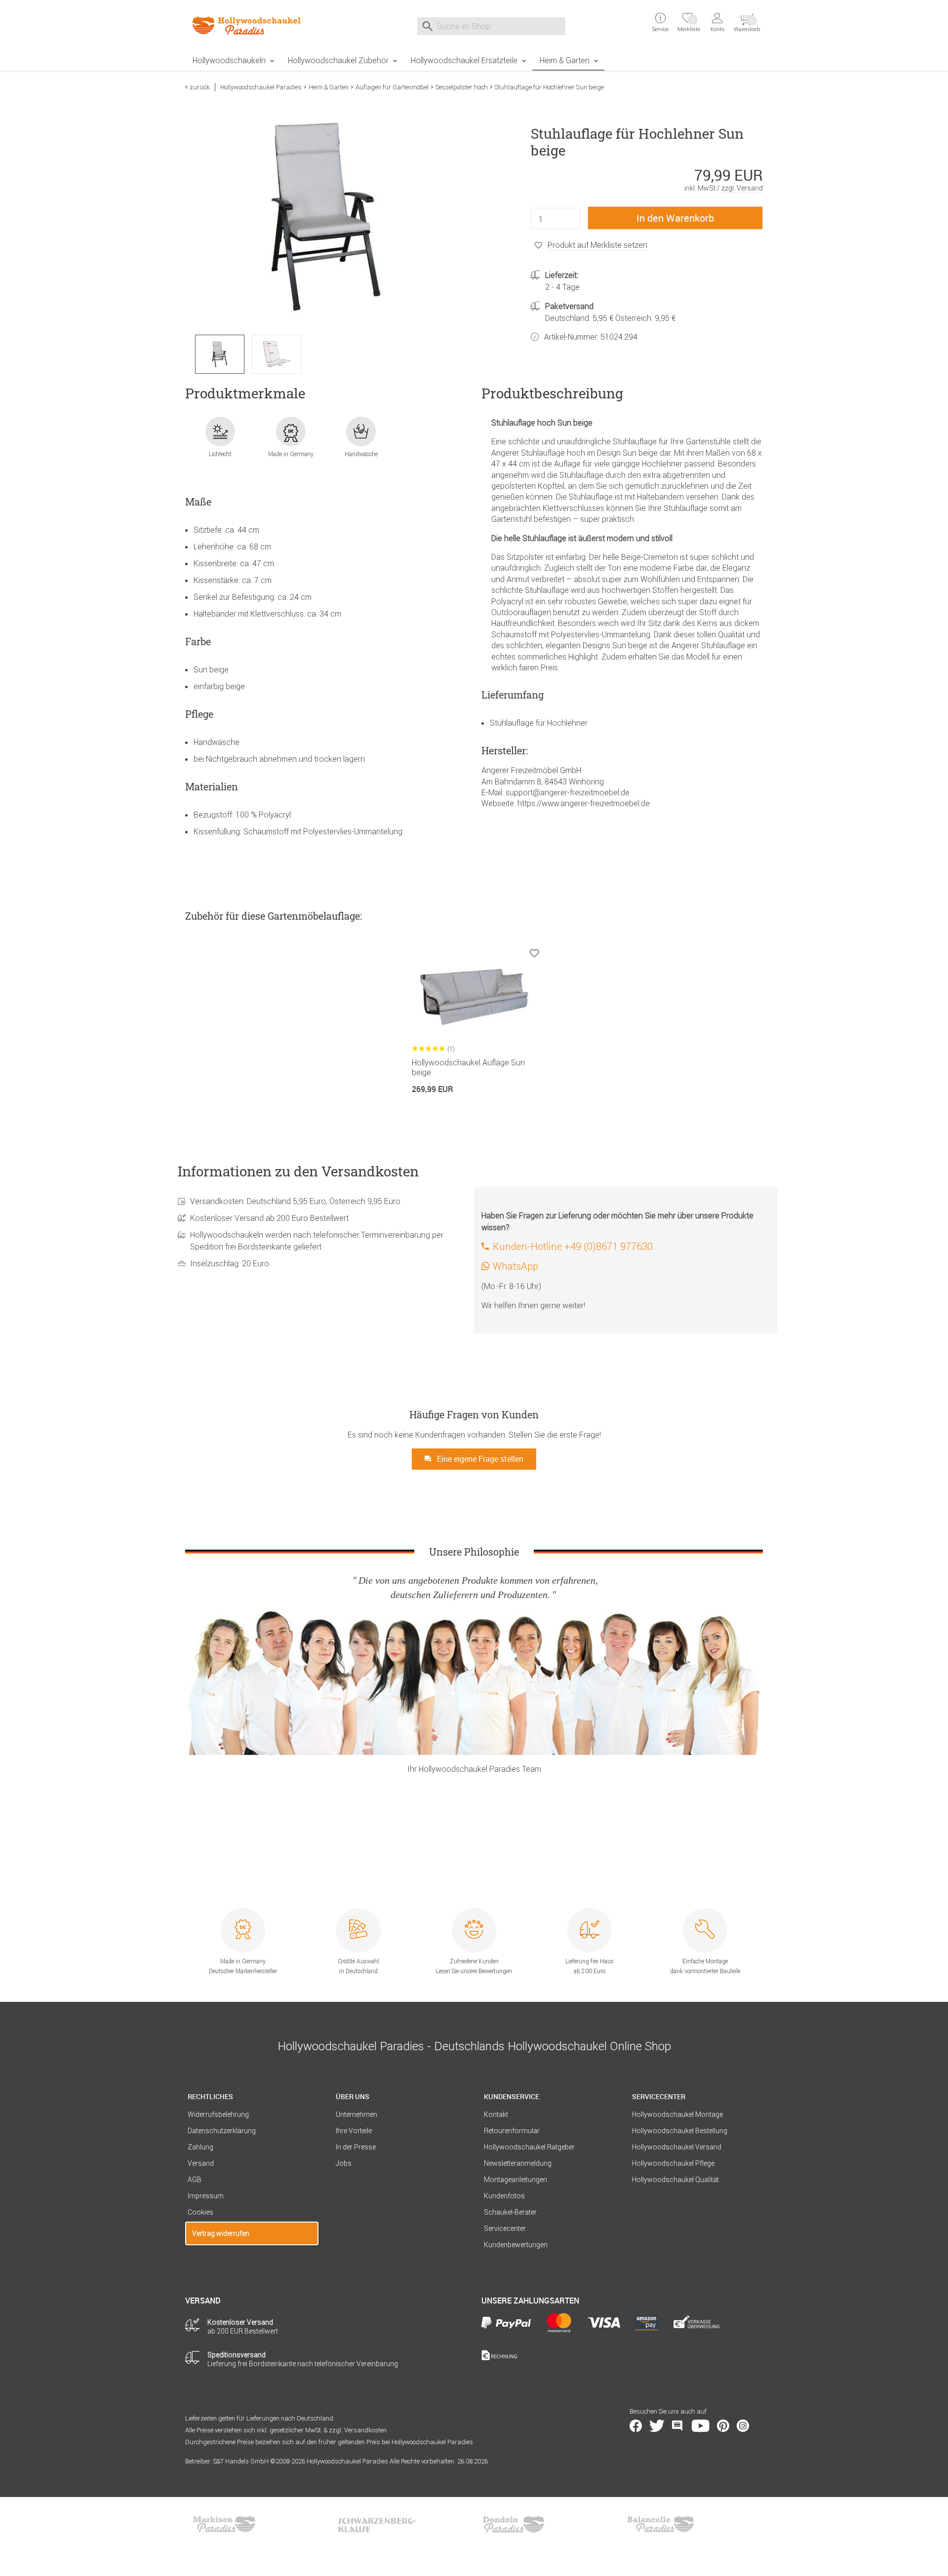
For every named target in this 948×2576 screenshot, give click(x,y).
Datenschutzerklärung (222, 2131)
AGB (195, 2180)
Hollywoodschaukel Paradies (261, 87)
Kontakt (496, 2114)
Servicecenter (505, 2228)
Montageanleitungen (515, 2180)
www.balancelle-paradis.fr (661, 2524)
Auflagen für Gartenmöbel (392, 87)
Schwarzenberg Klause (377, 2524)
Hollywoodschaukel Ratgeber (529, 2147)
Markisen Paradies (225, 2524)
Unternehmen (356, 2114)
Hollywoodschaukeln (229, 60)
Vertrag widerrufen (221, 2233)
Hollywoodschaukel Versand (677, 2147)
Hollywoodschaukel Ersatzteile (464, 60)
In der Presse (356, 2147)
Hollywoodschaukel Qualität (675, 2180)
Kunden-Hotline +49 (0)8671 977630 (573, 1246)
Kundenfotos (504, 2196)
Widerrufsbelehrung (218, 2114)
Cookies (200, 2212)
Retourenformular (512, 2131)
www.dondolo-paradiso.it (513, 2524)
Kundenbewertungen (516, 2245)
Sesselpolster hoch (462, 87)
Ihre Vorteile (354, 2131)
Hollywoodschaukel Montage (677, 2114)
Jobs (344, 2163)
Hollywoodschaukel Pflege (673, 2163)
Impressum (206, 2196)
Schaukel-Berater (510, 2212)
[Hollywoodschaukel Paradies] (252, 25)
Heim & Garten (565, 60)
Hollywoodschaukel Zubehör (338, 60)
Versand (201, 2163)
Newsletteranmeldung (518, 2163)
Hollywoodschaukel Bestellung (680, 2131)
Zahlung (200, 2147)
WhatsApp (515, 1266)
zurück (200, 87)
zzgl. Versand (742, 188)
